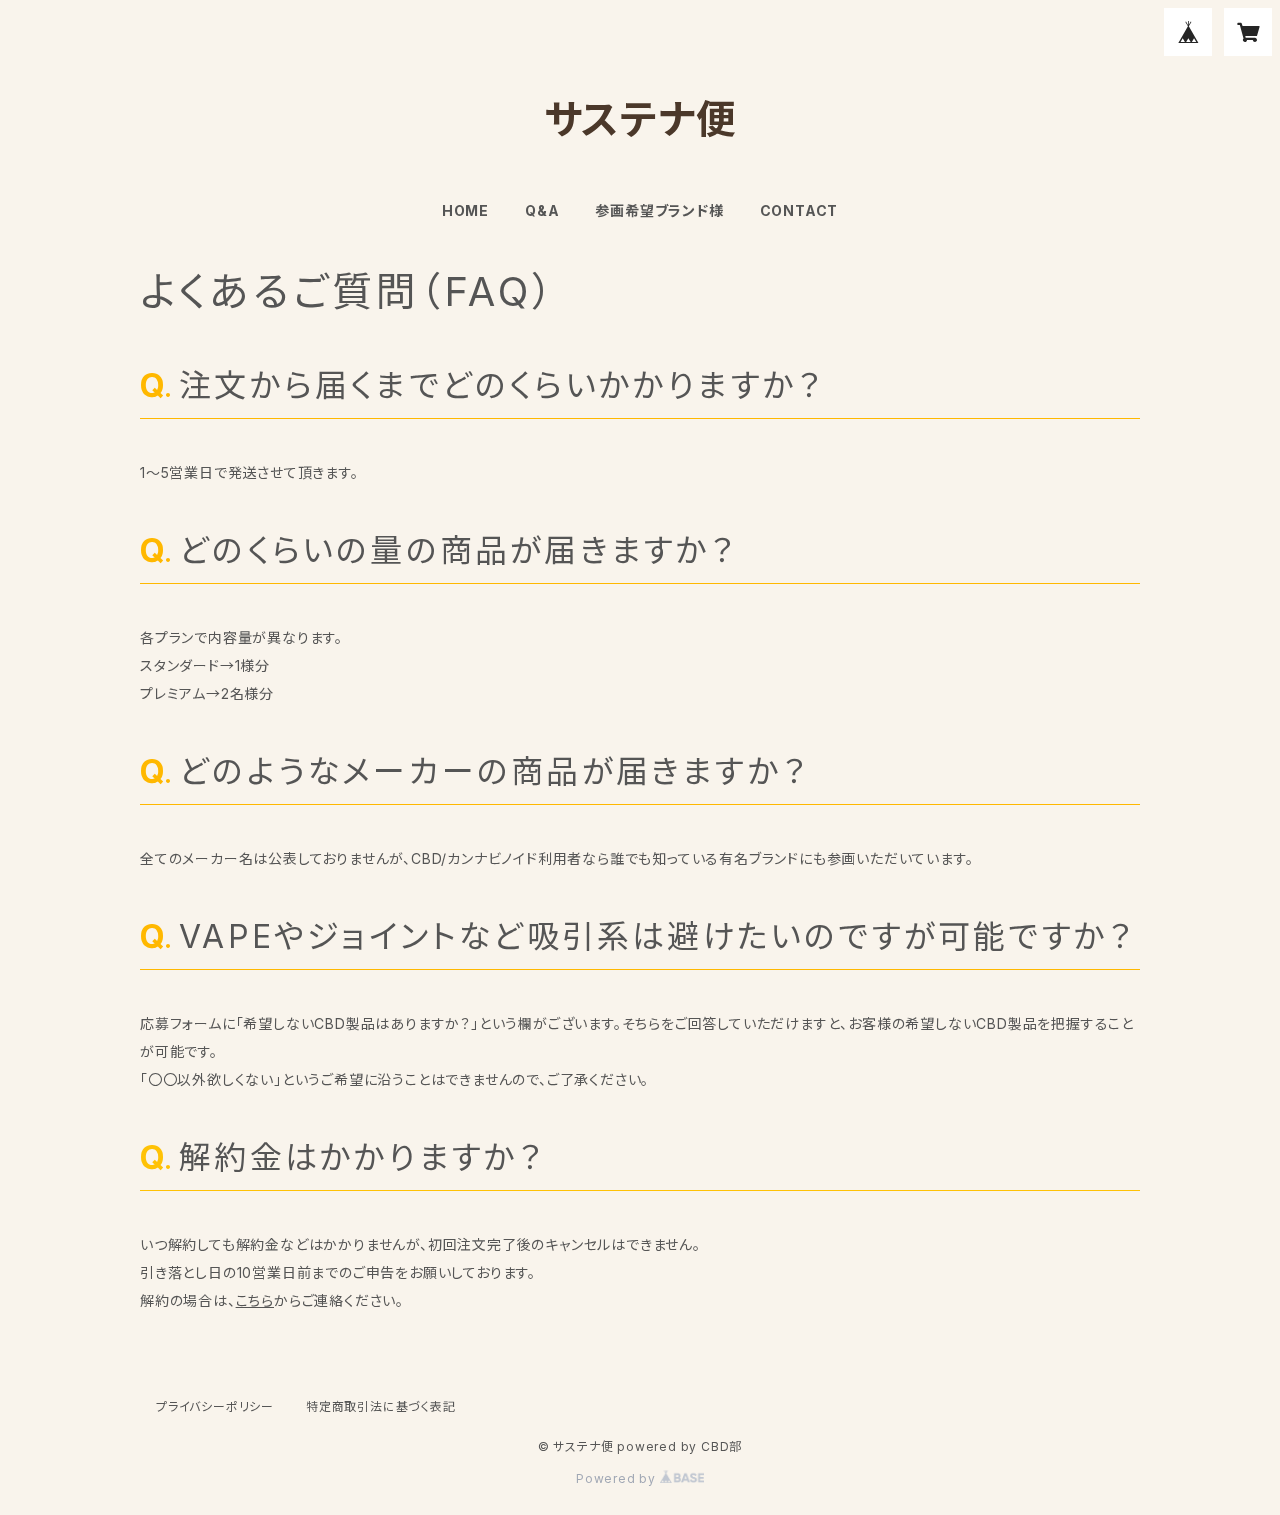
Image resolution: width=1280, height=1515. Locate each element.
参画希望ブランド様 (659, 210)
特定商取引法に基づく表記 (381, 1406)
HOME (465, 210)
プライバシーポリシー (215, 1406)
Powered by (618, 1478)
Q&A (542, 210)
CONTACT (799, 210)
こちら (255, 1300)
